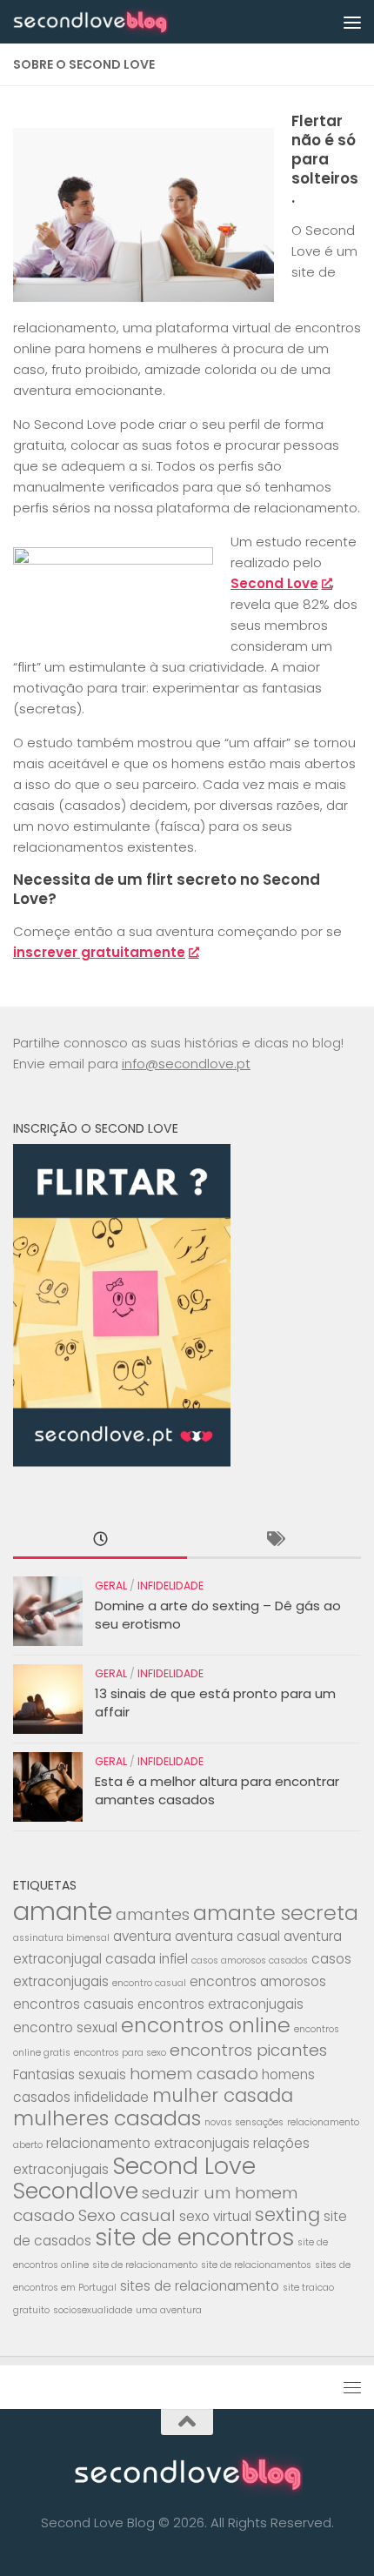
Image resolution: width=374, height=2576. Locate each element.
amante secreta (276, 1913)
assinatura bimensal (61, 1938)
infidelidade (111, 2097)
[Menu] (352, 22)
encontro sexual (65, 2027)
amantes (153, 1914)
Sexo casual (127, 2215)
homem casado (194, 2074)
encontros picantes (248, 2050)
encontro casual (149, 1983)
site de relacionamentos (256, 2265)
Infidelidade (170, 1586)
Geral (111, 1586)
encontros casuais (73, 2004)
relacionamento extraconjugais (148, 2143)
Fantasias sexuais (70, 2074)
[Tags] (274, 1540)
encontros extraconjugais (220, 2004)
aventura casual (227, 1936)
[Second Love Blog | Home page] (116, 22)
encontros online (206, 2025)
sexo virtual (215, 2216)
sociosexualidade (93, 2310)
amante (63, 1911)
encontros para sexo (120, 2053)
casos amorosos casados (250, 1960)
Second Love (274, 583)
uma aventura (169, 2310)
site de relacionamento (145, 2265)
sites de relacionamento (200, 2286)
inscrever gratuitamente (99, 952)
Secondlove (76, 2191)
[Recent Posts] (100, 1540)
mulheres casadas (107, 2118)
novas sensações (244, 2122)
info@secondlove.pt (186, 1064)
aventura (142, 1936)
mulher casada (223, 2095)
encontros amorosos (258, 1981)
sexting (287, 2215)
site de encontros (194, 2237)
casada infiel (147, 1959)
